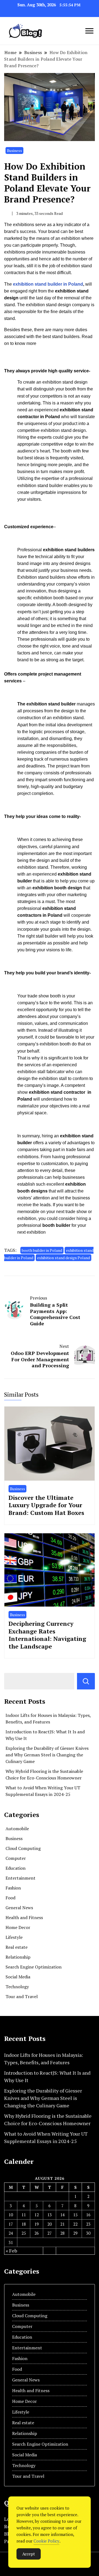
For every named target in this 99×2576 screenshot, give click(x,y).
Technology (17, 1987)
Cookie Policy (46, 2541)
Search (86, 1681)
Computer (16, 1858)
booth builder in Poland (42, 1250)
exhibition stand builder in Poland (47, 284)
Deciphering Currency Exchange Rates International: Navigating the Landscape (47, 1635)
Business (14, 151)
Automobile (17, 1829)
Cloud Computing (23, 1848)
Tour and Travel (22, 1996)
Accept (29, 2554)
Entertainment (20, 1878)
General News (19, 1908)
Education (16, 1868)
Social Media (18, 1977)
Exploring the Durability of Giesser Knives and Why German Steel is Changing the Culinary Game (47, 1755)
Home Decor (18, 1927)
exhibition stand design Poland (64, 1258)
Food (10, 1898)
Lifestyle (14, 1937)
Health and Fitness (24, 1917)
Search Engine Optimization (34, 1967)
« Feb (11, 2251)
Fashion (13, 1888)
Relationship (18, 1957)
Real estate (16, 1947)
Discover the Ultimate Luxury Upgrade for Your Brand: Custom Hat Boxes (46, 1505)
